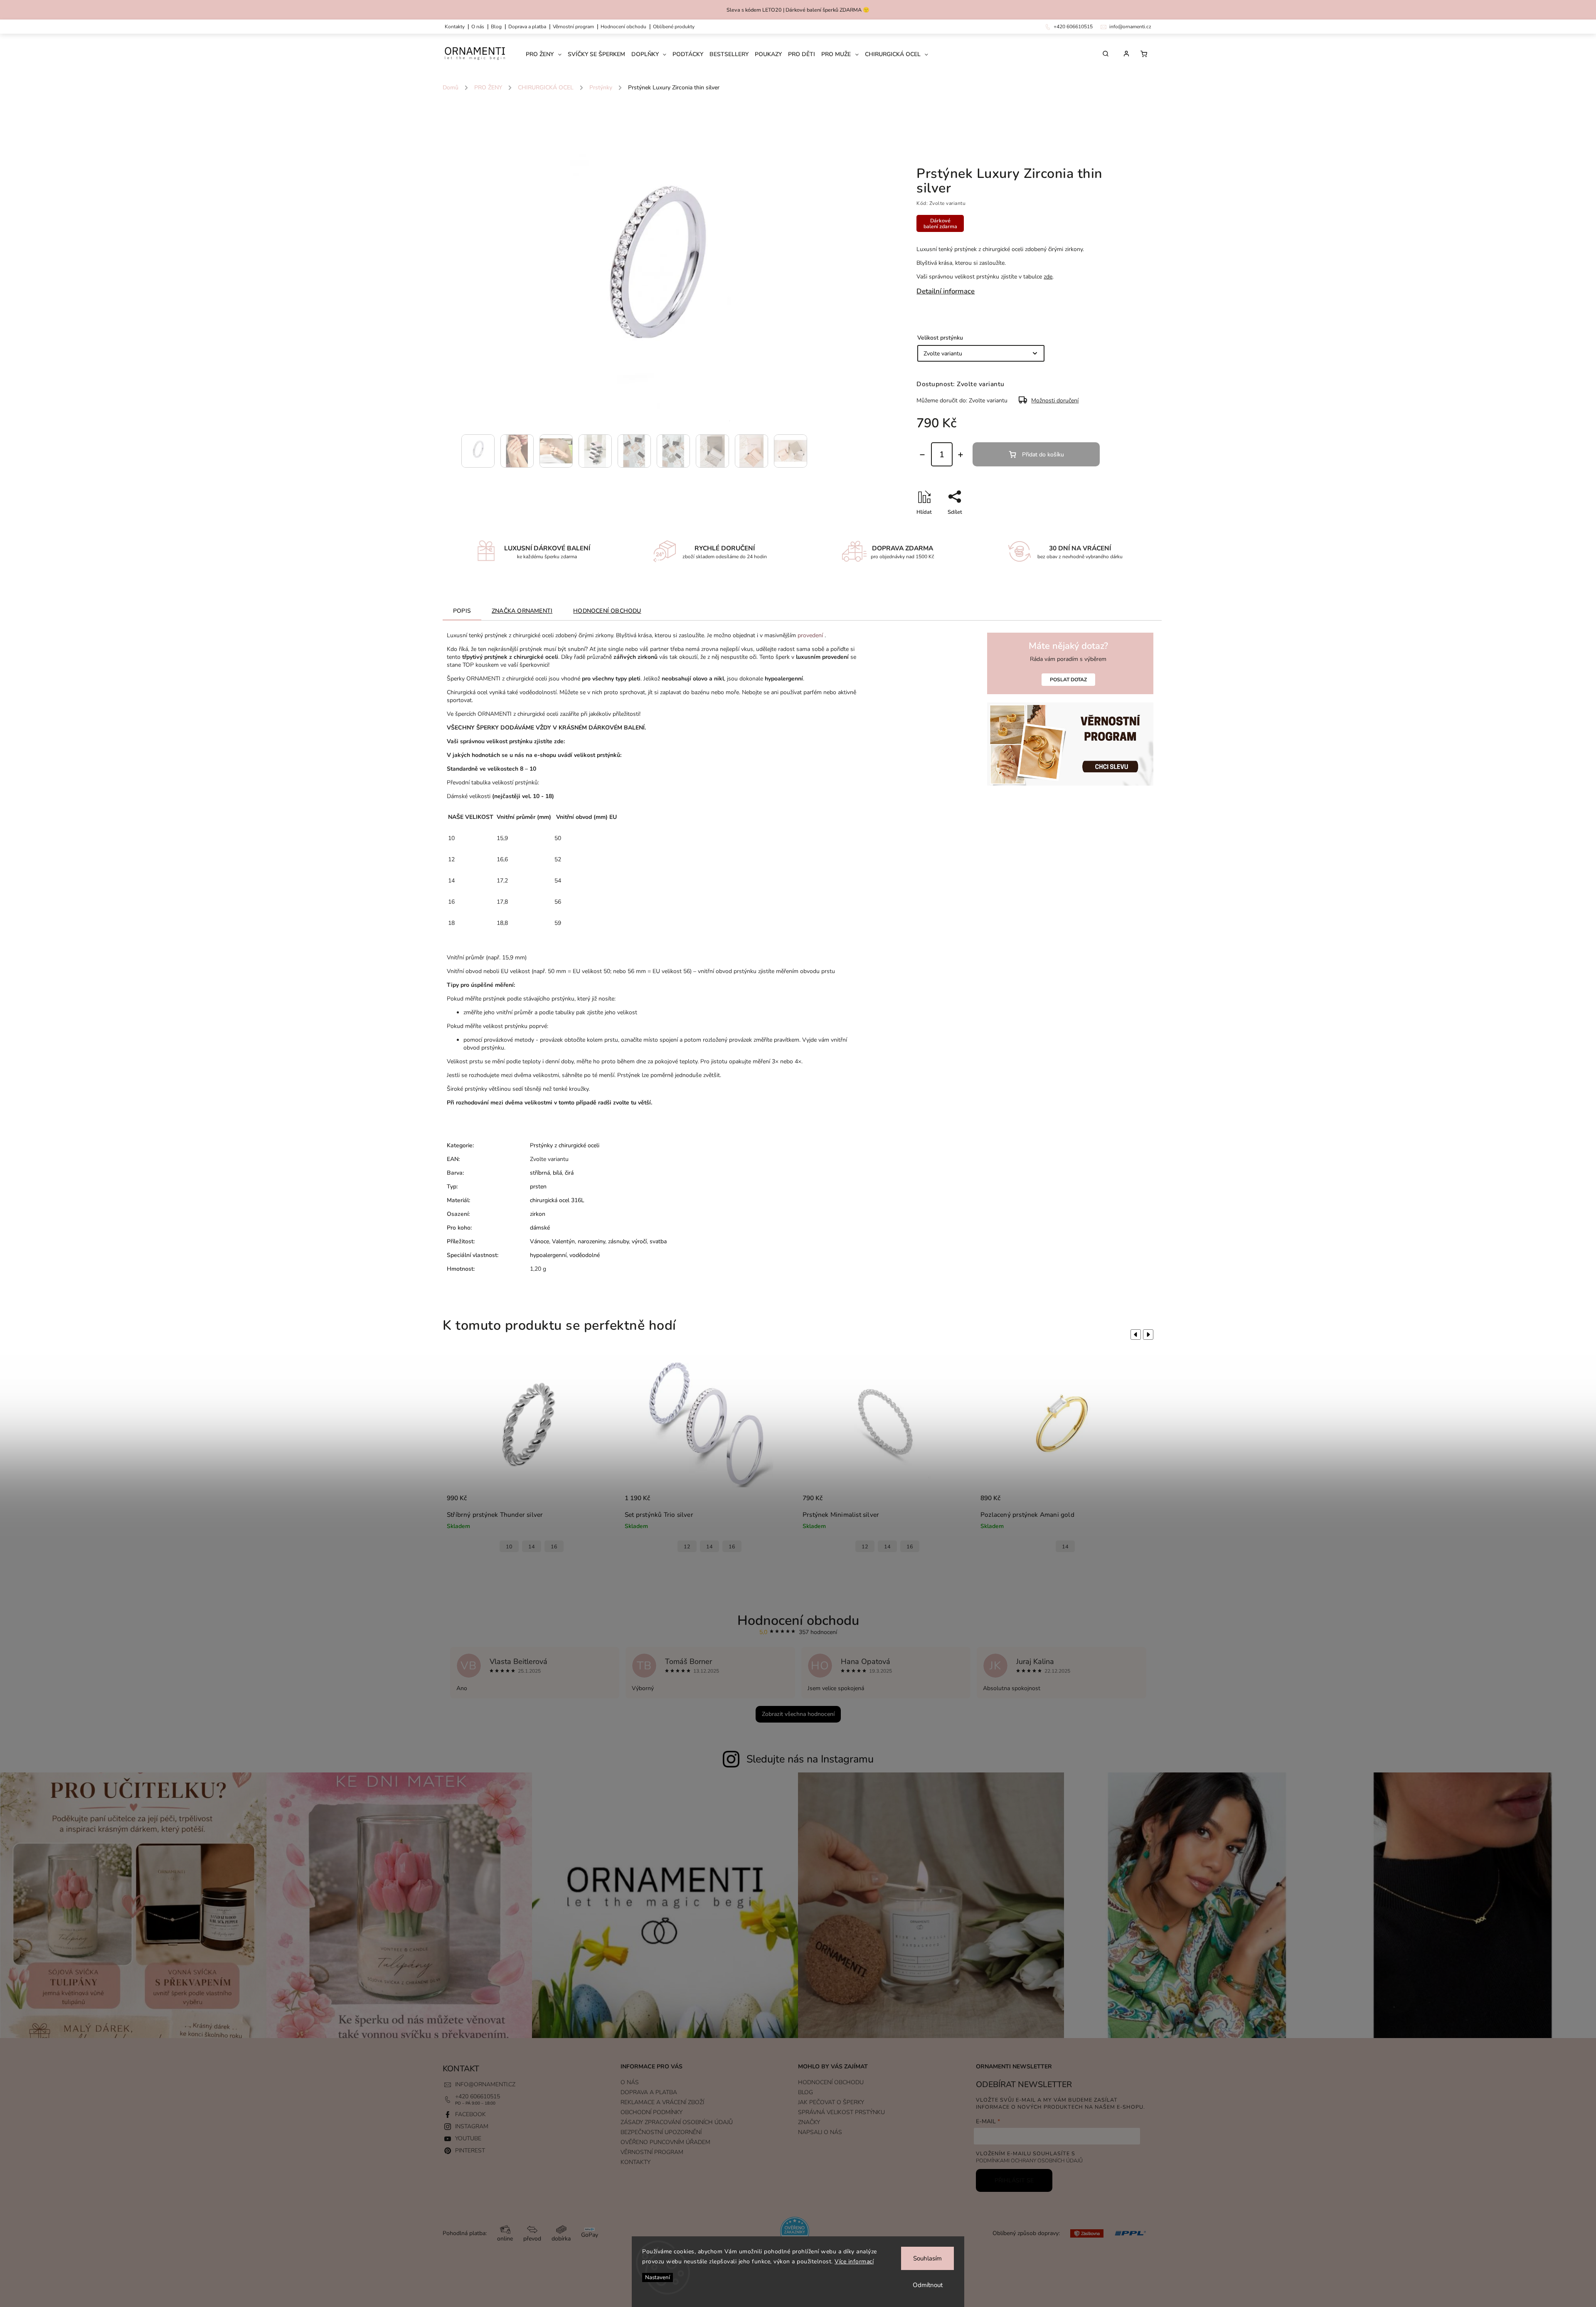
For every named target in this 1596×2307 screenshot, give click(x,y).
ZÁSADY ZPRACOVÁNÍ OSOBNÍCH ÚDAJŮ (677, 2122)
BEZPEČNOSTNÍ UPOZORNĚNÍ (661, 2132)
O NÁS (478, 27)
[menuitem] (547, 54)
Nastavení (658, 2277)
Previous (1134, 1334)
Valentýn (563, 1241)
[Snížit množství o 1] (922, 455)
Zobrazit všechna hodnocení (798, 1714)
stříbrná (540, 1173)
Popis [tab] (462, 611)
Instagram (472, 2126)
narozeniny (591, 1241)
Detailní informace (946, 291)
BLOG (805, 2092)
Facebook (470, 2114)
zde (1048, 277)
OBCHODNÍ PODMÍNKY (651, 2112)
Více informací (854, 2261)
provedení (810, 635)
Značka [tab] (522, 611)
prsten (538, 1187)
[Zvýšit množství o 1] (961, 455)
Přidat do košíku (1043, 455)
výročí (639, 1241)
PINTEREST (470, 2150)
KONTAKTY (455, 27)
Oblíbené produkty (674, 27)
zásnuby (618, 1241)
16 (554, 1547)
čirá (569, 1173)
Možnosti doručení (1055, 401)
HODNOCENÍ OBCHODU (831, 2082)
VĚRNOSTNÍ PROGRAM (573, 27)
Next (1150, 1334)
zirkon (538, 1214)
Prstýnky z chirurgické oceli (565, 1145)
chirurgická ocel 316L (557, 1200)
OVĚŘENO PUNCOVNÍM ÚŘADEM (665, 2142)
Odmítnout (928, 2285)
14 (532, 1547)
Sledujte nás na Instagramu (810, 1759)
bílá (557, 1173)
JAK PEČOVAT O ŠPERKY (831, 2102)
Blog (496, 27)
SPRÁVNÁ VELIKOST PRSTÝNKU (841, 2112)
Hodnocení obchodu (623, 27)
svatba (658, 1241)
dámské (540, 1228)
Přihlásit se (1014, 2180)
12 (509, 1547)
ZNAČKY (809, 2122)
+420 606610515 (478, 2096)
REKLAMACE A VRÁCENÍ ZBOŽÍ (662, 2102)
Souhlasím (927, 2258)
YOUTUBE (468, 2138)
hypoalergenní (548, 1255)
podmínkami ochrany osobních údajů (1029, 2160)
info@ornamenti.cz (485, 2084)
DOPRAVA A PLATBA (527, 27)
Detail (601, 1502)
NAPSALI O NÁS (820, 2132)
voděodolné (585, 1255)
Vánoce (539, 1241)
